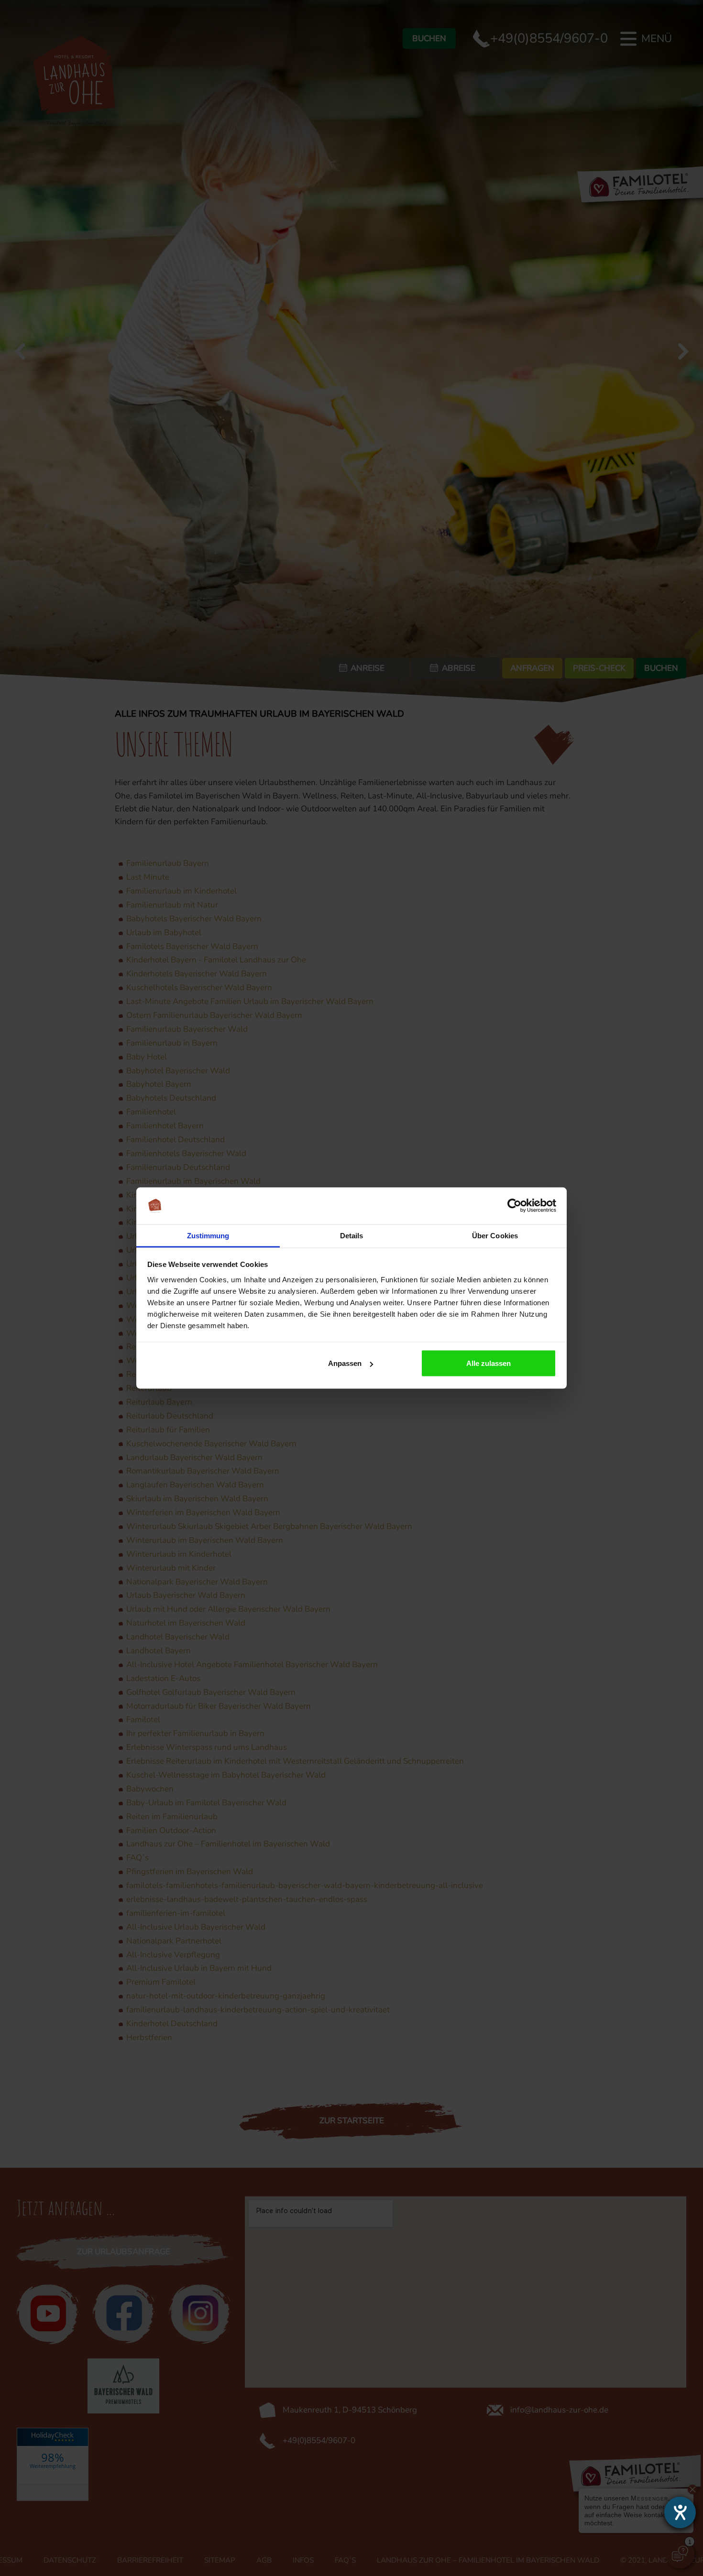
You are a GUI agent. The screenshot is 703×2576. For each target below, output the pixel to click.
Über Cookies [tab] (495, 1235)
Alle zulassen (489, 1363)
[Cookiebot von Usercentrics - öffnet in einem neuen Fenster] (514, 1206)
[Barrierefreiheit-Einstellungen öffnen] (680, 2512)
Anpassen (345, 1363)
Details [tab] (352, 1235)
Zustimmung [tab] (208, 1235)
